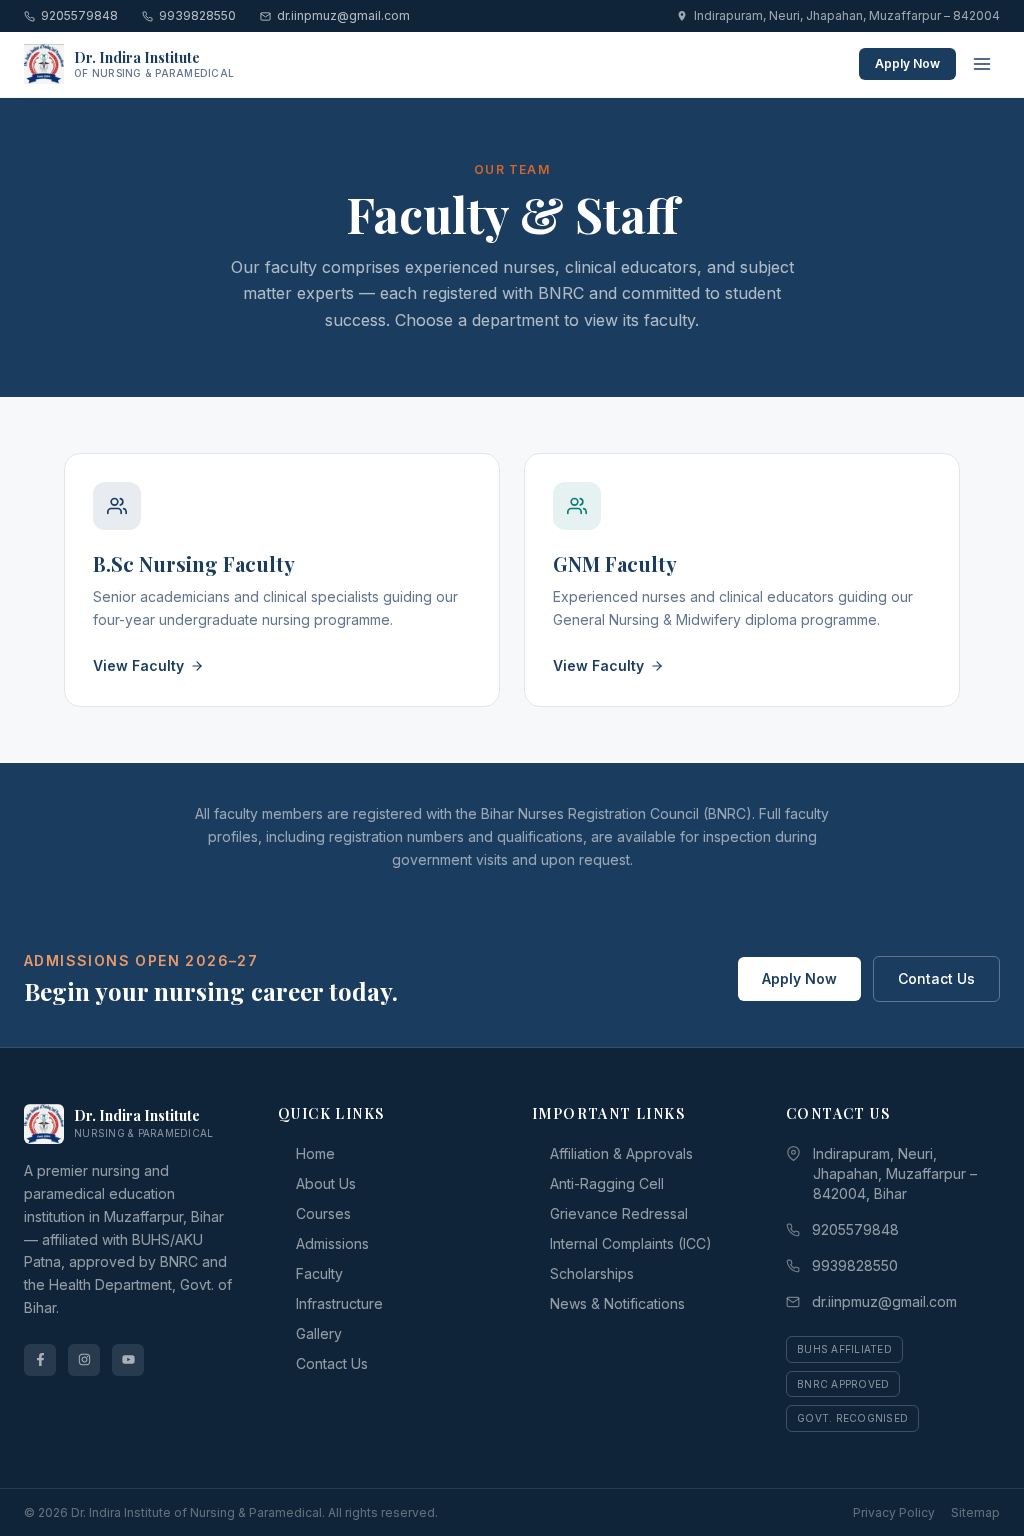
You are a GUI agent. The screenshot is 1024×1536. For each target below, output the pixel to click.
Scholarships (592, 1273)
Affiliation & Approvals (621, 1153)
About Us (326, 1183)
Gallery (319, 1333)
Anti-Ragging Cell (607, 1183)
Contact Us (936, 978)
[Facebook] (40, 1360)
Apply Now (907, 63)
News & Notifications (617, 1303)
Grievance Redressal (619, 1213)
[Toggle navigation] (982, 64)
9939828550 (197, 15)
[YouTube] (128, 1360)
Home (315, 1153)
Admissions (332, 1243)
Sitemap (975, 1512)
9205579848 (79, 15)
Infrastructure (339, 1303)
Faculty (319, 1273)
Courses (323, 1213)
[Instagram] (84, 1360)
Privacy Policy (894, 1512)
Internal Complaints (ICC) (631, 1243)
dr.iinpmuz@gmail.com (343, 15)
